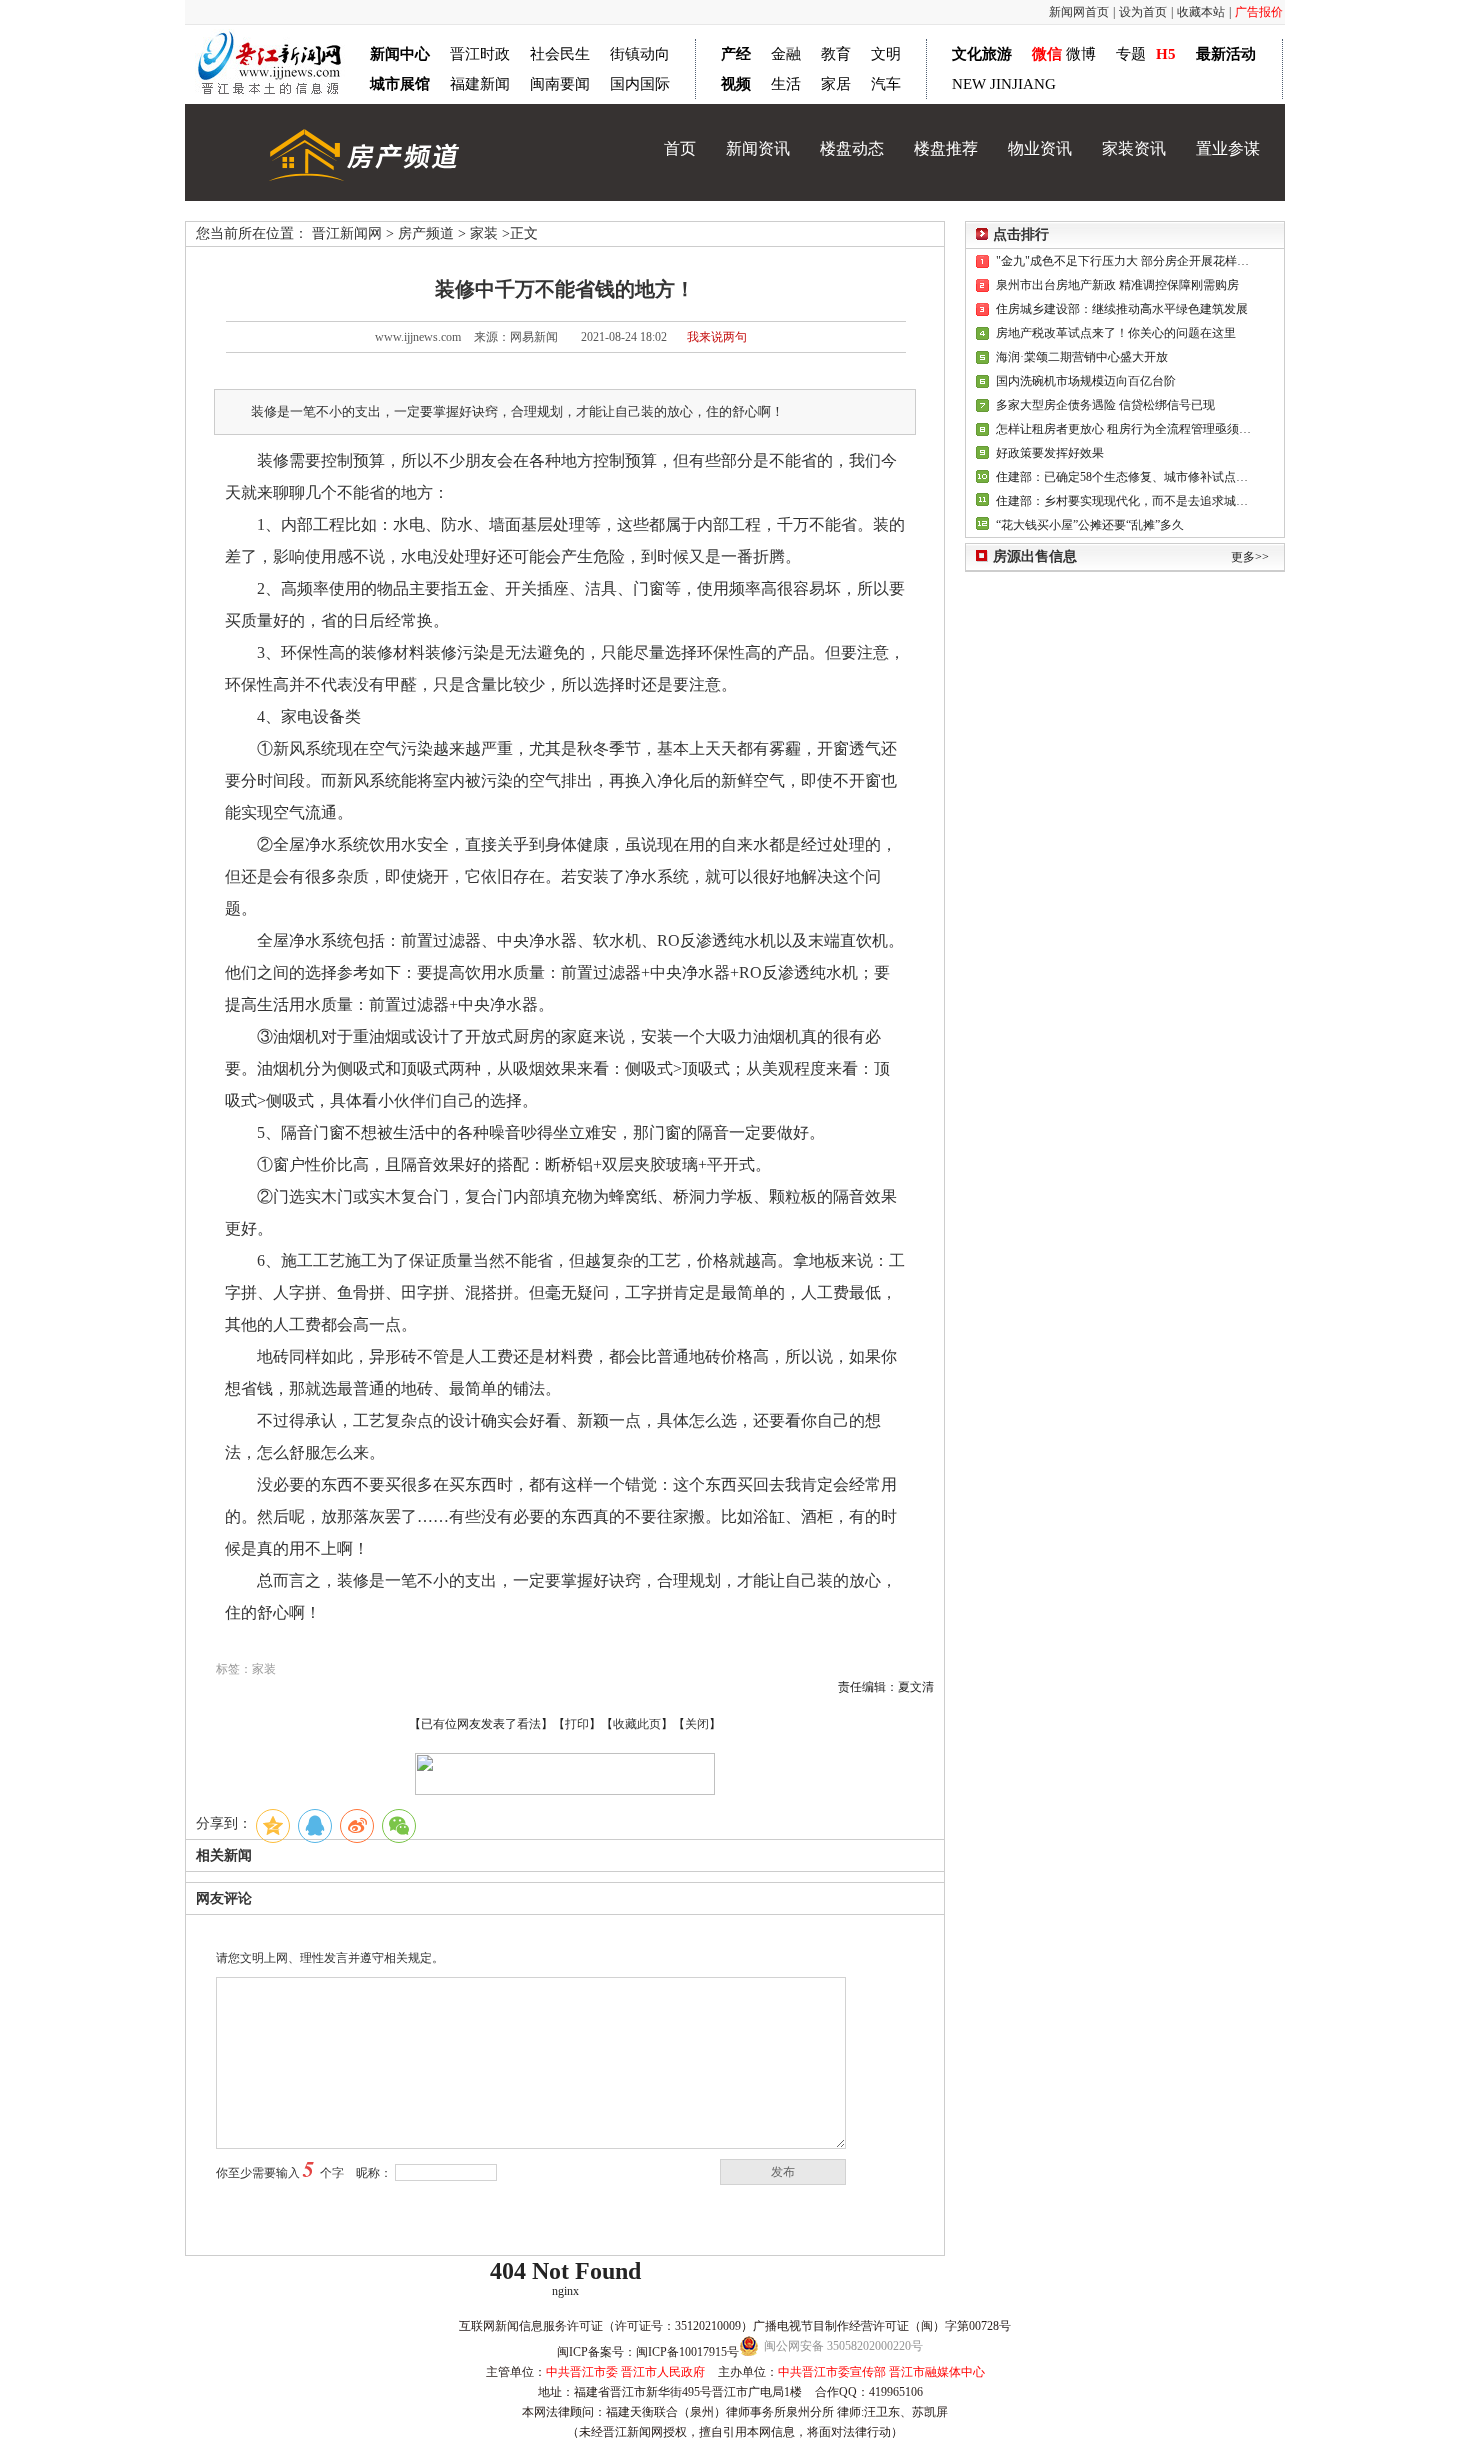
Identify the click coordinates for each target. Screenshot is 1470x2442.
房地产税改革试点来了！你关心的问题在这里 (1116, 333)
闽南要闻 (560, 84)
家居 (836, 84)
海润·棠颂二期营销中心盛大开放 (1082, 357)
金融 (786, 54)
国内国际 (640, 84)
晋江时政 (480, 54)
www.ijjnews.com (418, 337)
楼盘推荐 (946, 148)
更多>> (1250, 557)
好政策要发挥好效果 (1050, 453)
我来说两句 (717, 337)
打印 (577, 1724)
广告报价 (1259, 12)
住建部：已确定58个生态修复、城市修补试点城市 (1123, 477)
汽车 (886, 84)
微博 (1081, 54)
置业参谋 (1228, 148)
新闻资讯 (758, 148)
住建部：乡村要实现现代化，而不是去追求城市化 (1123, 501)
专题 (1131, 54)
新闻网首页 (1079, 12)
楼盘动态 (852, 148)
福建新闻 (480, 84)
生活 (786, 84)
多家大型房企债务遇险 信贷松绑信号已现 (1105, 405)
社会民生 (560, 54)
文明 (886, 54)
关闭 (697, 1724)
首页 (680, 148)
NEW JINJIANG (1004, 84)
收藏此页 (637, 1724)
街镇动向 (640, 54)
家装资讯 (1134, 148)
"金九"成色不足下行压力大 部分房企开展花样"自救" (1123, 261)
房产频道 (426, 233)
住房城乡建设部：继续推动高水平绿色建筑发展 (1122, 309)
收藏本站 (1201, 12)
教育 (836, 54)
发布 (783, 2172)
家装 (484, 233)
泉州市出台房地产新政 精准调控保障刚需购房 (1117, 285)
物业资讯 (1040, 148)
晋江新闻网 (347, 233)
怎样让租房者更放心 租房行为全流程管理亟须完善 (1123, 429)
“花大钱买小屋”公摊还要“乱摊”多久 (1090, 525)
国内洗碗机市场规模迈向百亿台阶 (1086, 381)
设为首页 (1143, 12)
